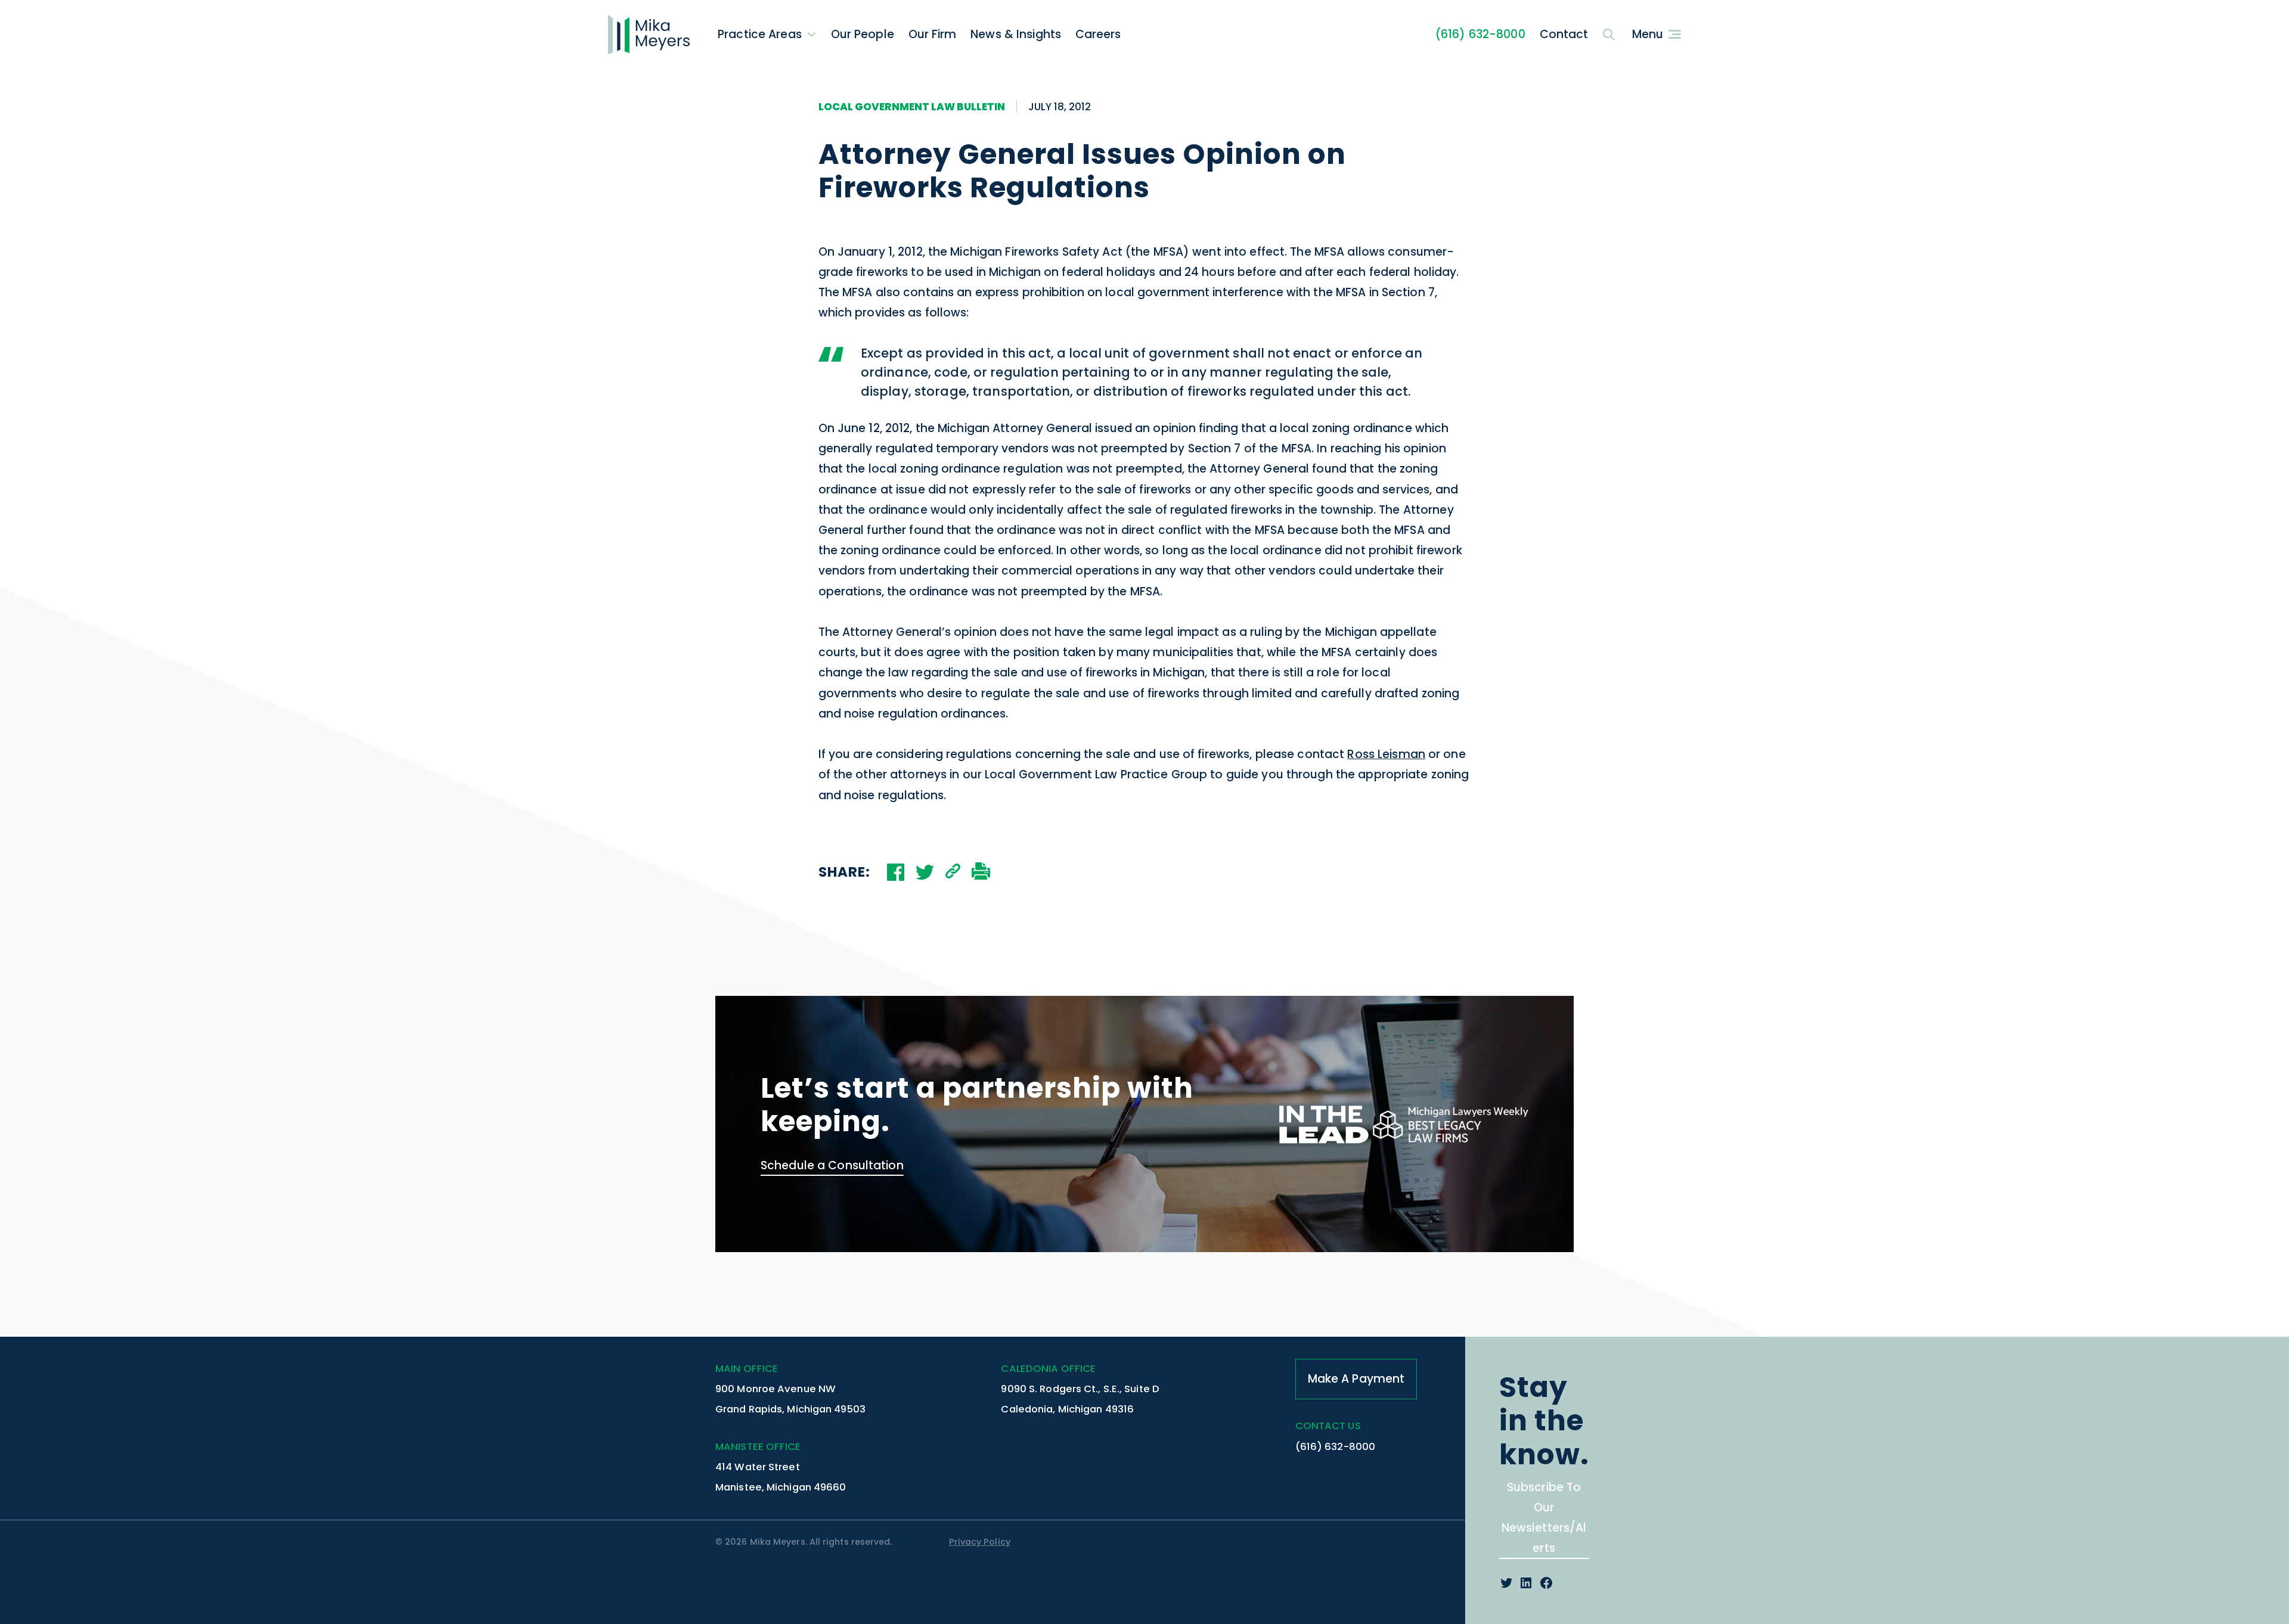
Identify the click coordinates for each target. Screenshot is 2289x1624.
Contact (1564, 34)
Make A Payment (1356, 1379)
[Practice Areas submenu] (812, 34)
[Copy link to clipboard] (953, 872)
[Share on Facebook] (896, 872)
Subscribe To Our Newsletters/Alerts (1544, 1518)
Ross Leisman (1386, 754)
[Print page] (981, 872)
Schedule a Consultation (832, 1165)
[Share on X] (925, 872)
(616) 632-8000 (1480, 34)
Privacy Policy (980, 1542)
